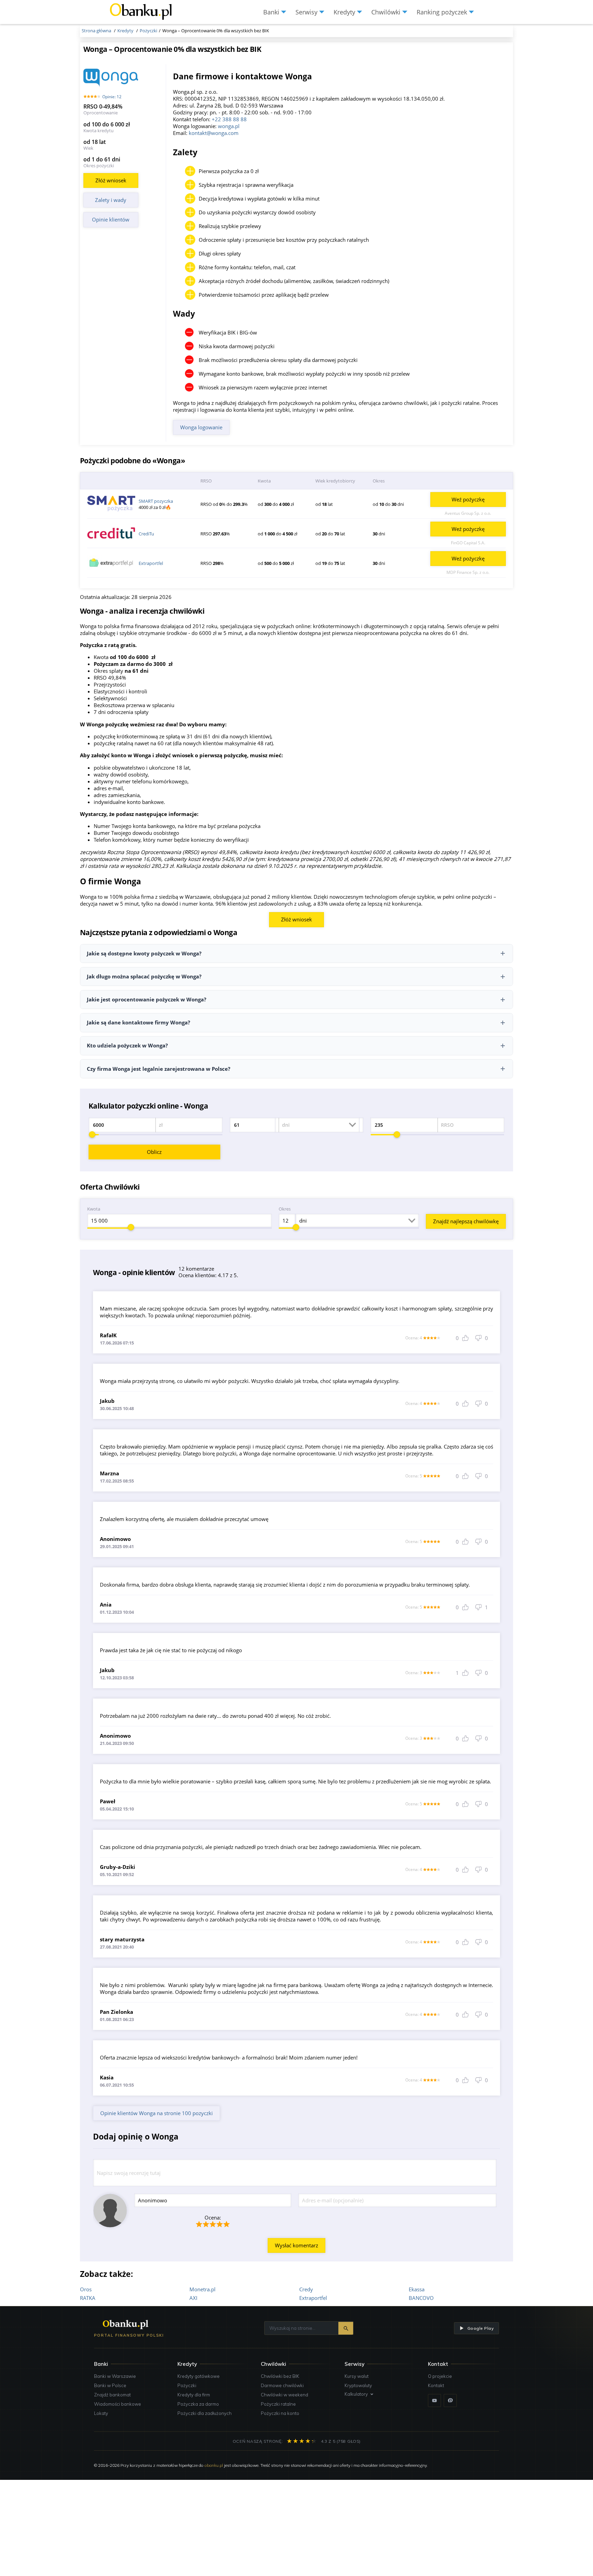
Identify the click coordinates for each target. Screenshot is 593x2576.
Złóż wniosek (111, 180)
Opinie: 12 (112, 97)
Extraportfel (151, 563)
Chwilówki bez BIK (280, 2376)
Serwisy (354, 2364)
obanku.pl (214, 2465)
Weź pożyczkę (468, 499)
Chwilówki (274, 2364)
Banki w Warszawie (115, 2376)
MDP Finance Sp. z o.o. (468, 572)
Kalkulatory (356, 2394)
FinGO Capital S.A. (468, 543)
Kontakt (436, 2385)
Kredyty (187, 2364)
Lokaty (101, 2413)
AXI (193, 2298)
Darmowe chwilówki (282, 2385)
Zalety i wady (111, 200)
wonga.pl (229, 126)
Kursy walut (357, 2376)
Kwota (94, 1209)
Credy (306, 2289)
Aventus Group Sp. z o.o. (468, 513)
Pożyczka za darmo (198, 2404)
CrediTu (146, 534)
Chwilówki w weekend (284, 2395)
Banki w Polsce (110, 2385)
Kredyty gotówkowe (199, 2376)
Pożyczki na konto (280, 2413)
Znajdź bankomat (112, 2395)
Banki (101, 2364)
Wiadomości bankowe (118, 2404)
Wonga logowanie (201, 427)
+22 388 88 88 (229, 119)
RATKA (88, 2298)
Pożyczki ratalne (278, 2404)
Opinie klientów (111, 219)
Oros (86, 2289)
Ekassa (417, 2289)
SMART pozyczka (156, 501)
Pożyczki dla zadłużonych (205, 2413)
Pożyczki (187, 2385)
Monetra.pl (202, 2289)
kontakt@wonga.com (214, 133)
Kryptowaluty (358, 2385)
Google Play (480, 2328)
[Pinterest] (450, 2401)
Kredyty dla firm (194, 2395)
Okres (285, 1209)
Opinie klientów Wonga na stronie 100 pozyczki (156, 2113)
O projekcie (440, 2376)
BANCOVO (421, 2298)
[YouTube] (434, 2401)
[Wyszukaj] (346, 2328)
